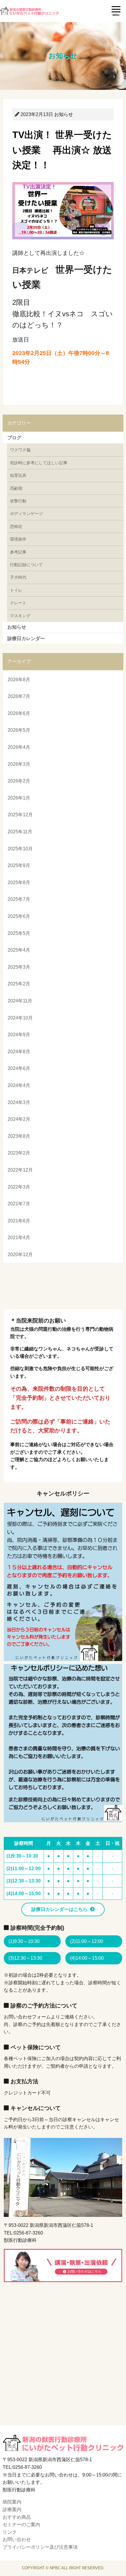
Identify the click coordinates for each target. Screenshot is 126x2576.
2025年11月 (20, 832)
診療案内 (12, 2509)
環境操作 (18, 539)
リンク (10, 2532)
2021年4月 (19, 1237)
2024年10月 (20, 1018)
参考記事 (18, 552)
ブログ (14, 438)
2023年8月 (19, 1136)
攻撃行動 (18, 501)
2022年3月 (19, 1187)
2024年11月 (20, 1001)
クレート (18, 603)
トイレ (16, 590)
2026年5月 (19, 730)
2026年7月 (19, 696)
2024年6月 (19, 1068)
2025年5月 (19, 933)
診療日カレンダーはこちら (59, 1909)
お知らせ (64, 114)
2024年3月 (19, 1102)
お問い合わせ (17, 2539)
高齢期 (16, 488)
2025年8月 (19, 882)
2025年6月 (19, 916)
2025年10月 (20, 849)
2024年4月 (19, 1085)
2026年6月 (19, 713)
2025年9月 (19, 865)
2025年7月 (19, 899)
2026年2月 (19, 781)
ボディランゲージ (26, 514)
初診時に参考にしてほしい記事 (39, 463)
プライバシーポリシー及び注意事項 (40, 2547)
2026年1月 (19, 798)
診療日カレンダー (26, 638)
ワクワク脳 (20, 450)
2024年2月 (19, 1119)
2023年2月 (19, 1153)
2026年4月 (19, 747)
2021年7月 (19, 1204)
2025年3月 (19, 967)
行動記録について (26, 565)
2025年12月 (20, 815)
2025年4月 (19, 950)
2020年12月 (20, 1255)
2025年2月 (19, 984)
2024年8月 (19, 1052)
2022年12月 (20, 1170)
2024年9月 (19, 1035)
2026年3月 (19, 764)
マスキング (20, 616)
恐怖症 (16, 526)
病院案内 (12, 2502)
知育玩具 (18, 475)
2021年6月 (19, 1221)
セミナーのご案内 (21, 2524)
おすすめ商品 (17, 2517)
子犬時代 (18, 577)
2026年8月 (19, 680)
